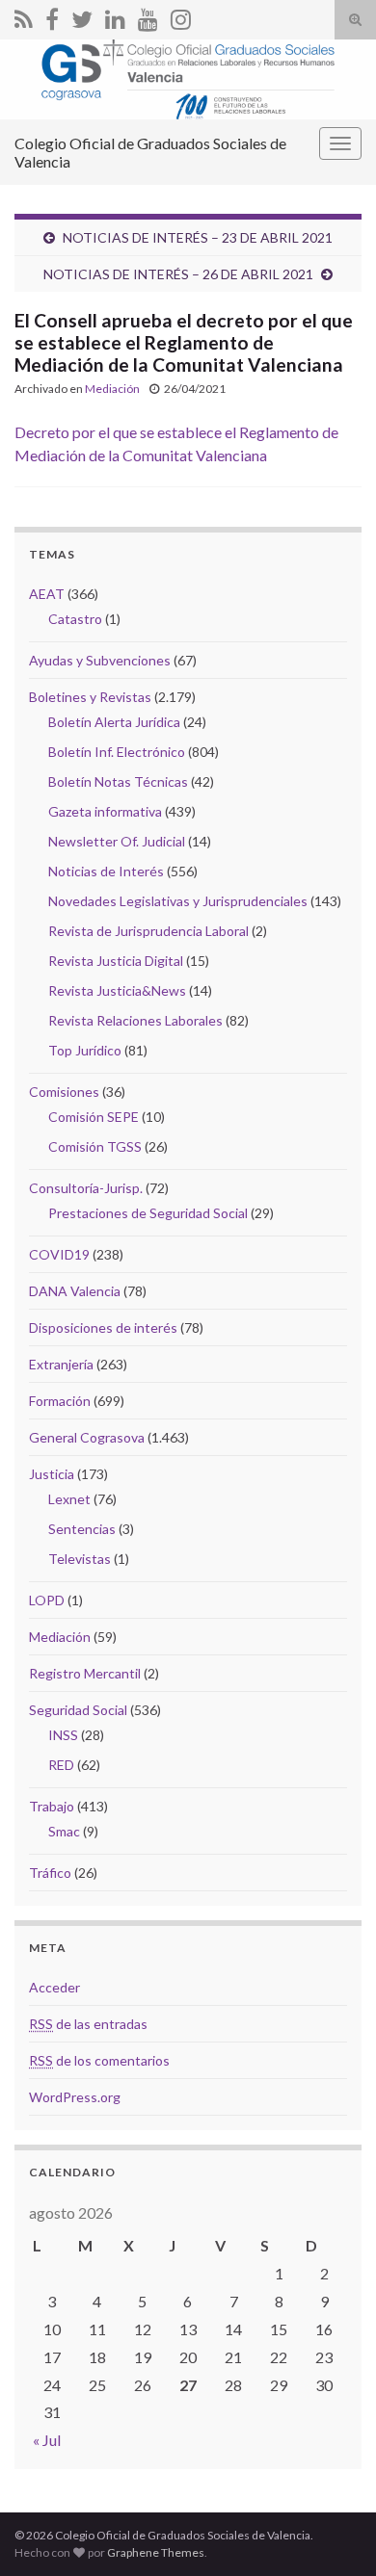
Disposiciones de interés (103, 1327)
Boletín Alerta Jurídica (114, 722)
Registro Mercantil (85, 1673)
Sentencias (82, 1529)
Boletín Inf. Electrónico (117, 752)
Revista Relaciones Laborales (135, 1020)
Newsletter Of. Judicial (117, 841)
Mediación (112, 389)
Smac (64, 1831)
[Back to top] (333, 2533)
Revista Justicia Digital (116, 961)
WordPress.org (75, 2097)
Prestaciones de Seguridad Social (148, 1213)
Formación (60, 1401)
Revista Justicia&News (117, 990)
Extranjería (61, 1364)
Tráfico (50, 1873)
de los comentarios (99, 2060)
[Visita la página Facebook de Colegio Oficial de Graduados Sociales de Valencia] (52, 16)
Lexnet (69, 1499)
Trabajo (52, 1806)
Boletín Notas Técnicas (118, 781)
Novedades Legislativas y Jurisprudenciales (178, 901)
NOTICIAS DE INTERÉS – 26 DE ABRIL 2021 (178, 274)
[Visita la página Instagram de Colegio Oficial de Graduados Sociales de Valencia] (181, 16)
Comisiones (64, 1092)
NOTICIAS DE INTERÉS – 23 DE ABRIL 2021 (198, 237)
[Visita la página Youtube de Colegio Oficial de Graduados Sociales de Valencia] (148, 16)
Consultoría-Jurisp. (86, 1188)
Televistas (80, 1559)
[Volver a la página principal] (188, 79)
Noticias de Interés (106, 871)
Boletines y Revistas (90, 697)
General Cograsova (87, 1437)
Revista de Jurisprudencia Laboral (148, 931)
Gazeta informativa (105, 811)
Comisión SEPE (94, 1117)
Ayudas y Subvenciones (100, 660)
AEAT (47, 594)
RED (61, 1765)
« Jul (47, 2440)
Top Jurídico (85, 1050)
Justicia (52, 1474)
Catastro (75, 619)
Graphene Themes (156, 2552)
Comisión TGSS (95, 1146)
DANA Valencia (75, 1291)
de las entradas (88, 2024)
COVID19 (59, 1254)
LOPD (47, 1600)
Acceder (54, 1987)
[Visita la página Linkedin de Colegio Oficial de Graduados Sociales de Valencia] (115, 16)
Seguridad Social (78, 1710)
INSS (63, 1735)
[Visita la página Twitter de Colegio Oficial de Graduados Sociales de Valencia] (82, 16)
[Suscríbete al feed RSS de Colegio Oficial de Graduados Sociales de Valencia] (24, 16)
